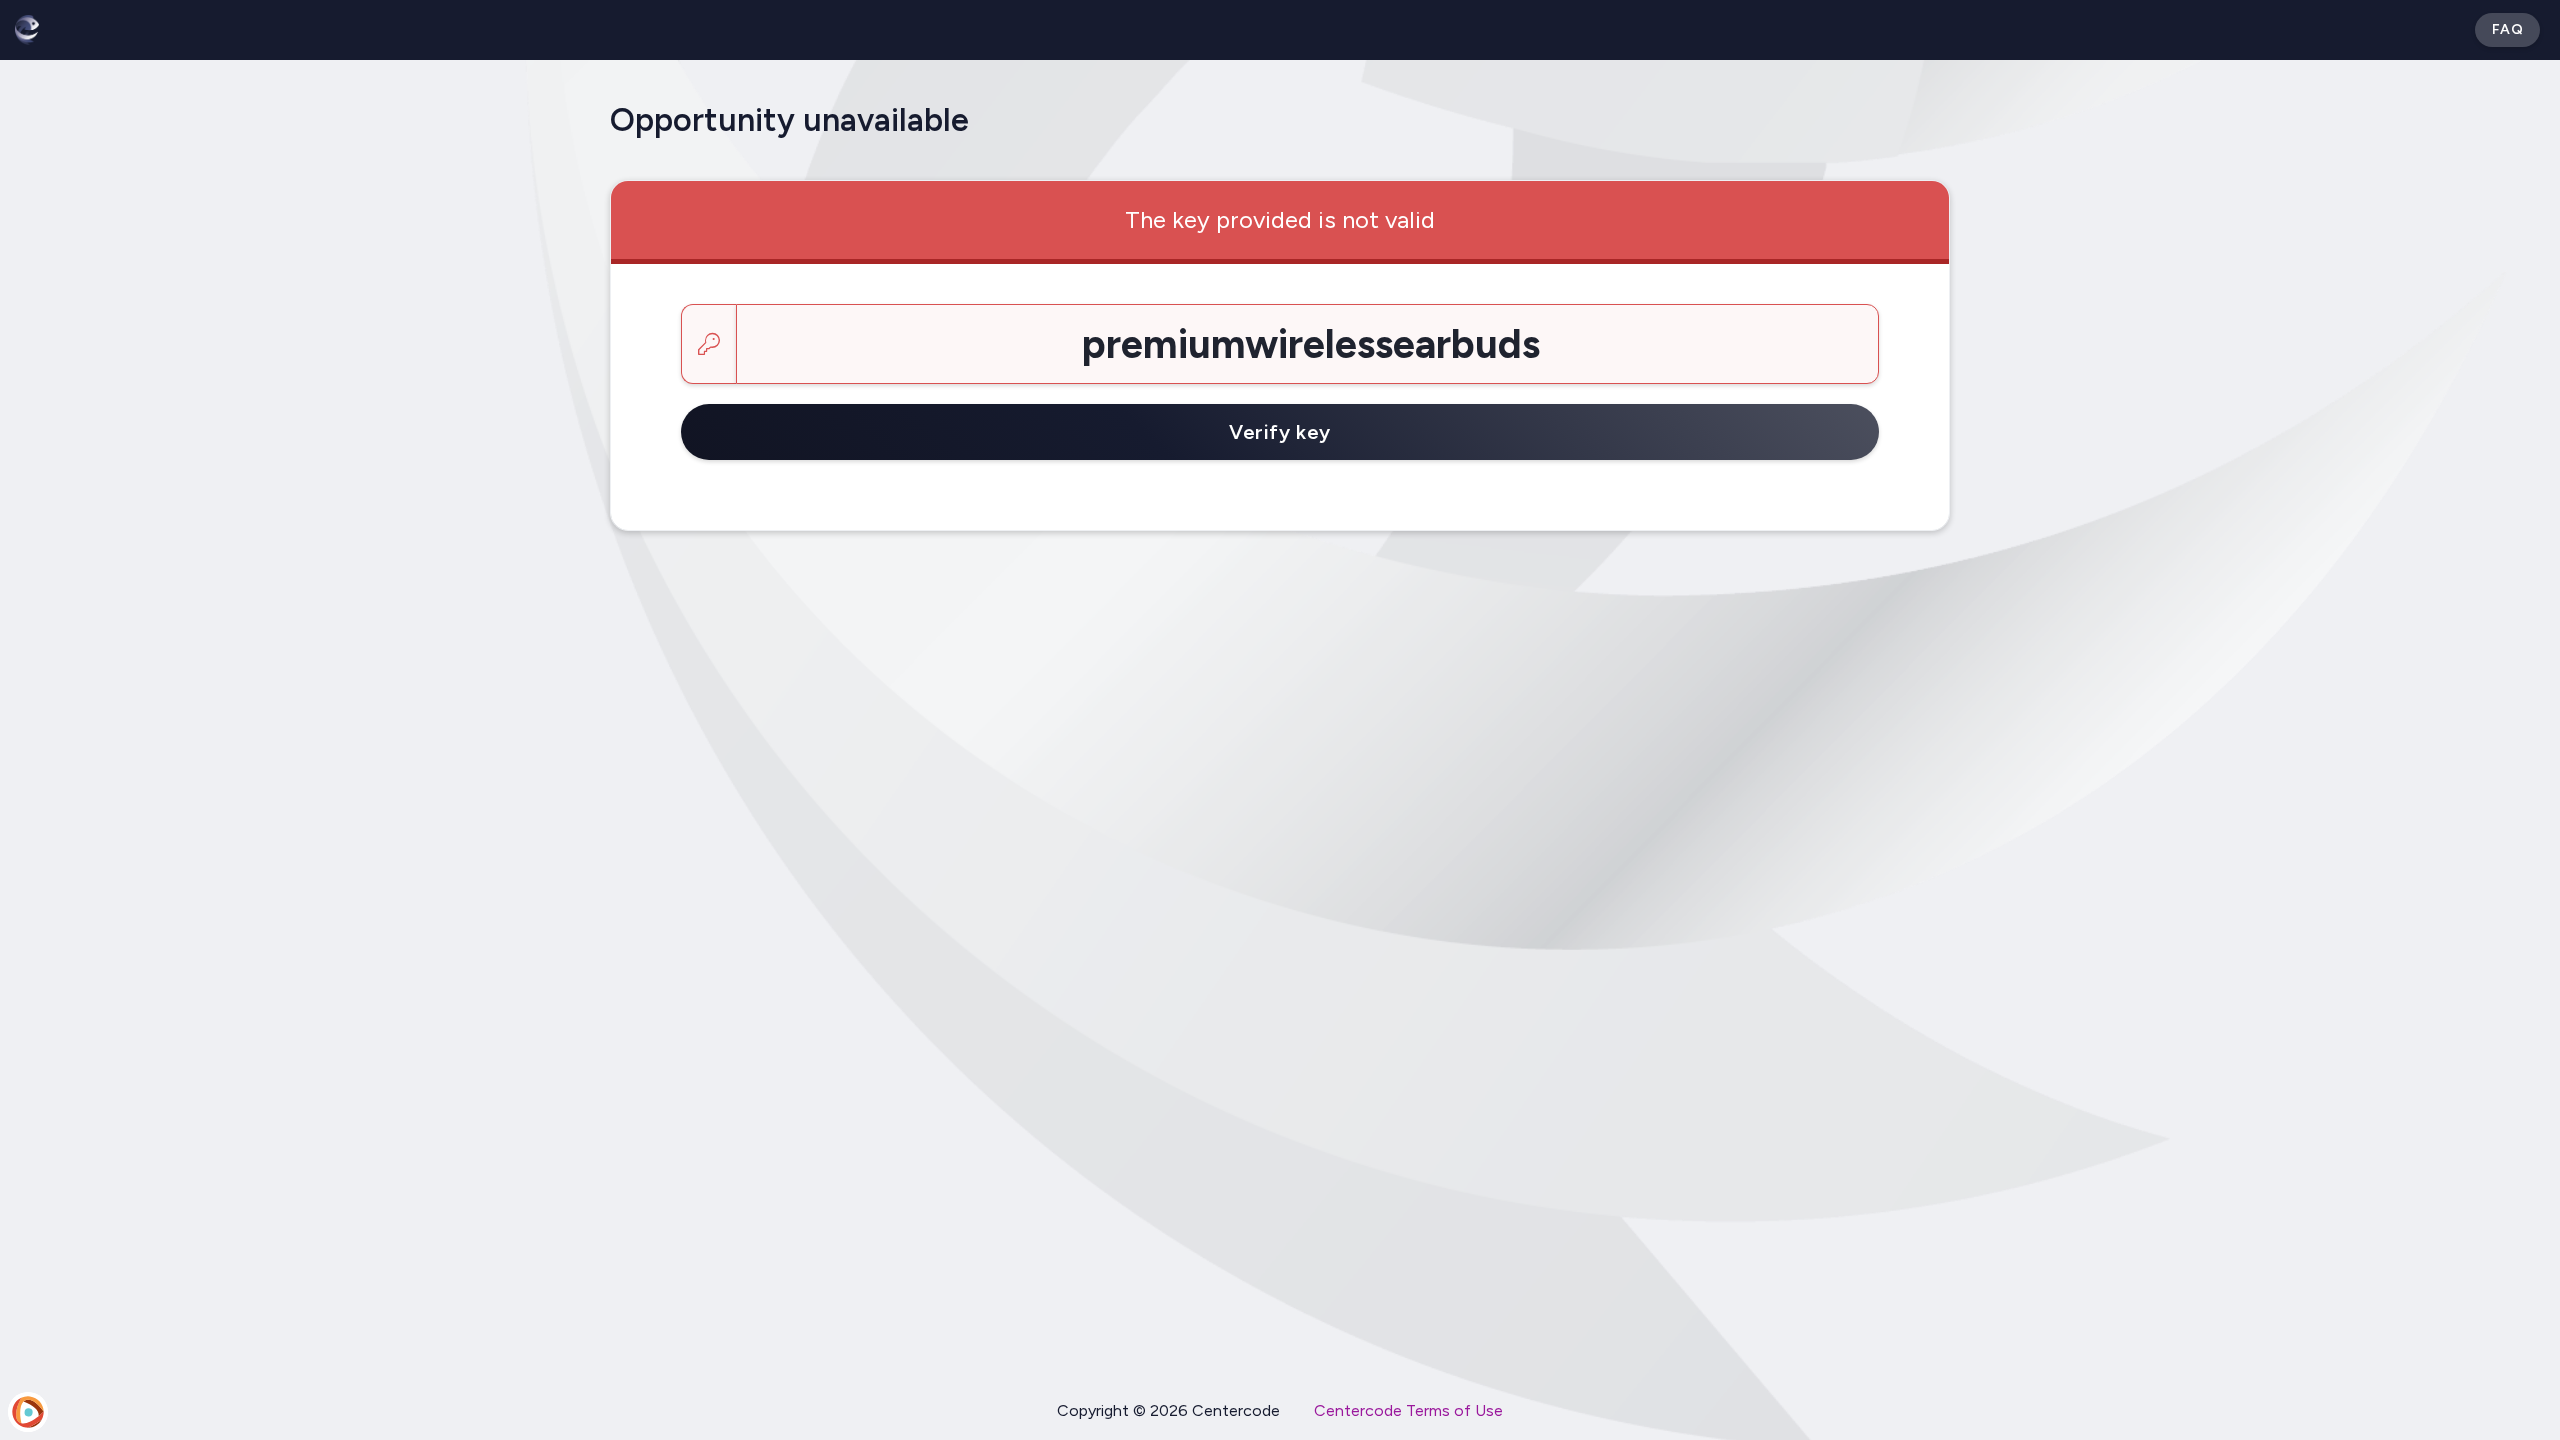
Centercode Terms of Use (1408, 1410)
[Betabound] (27, 30)
